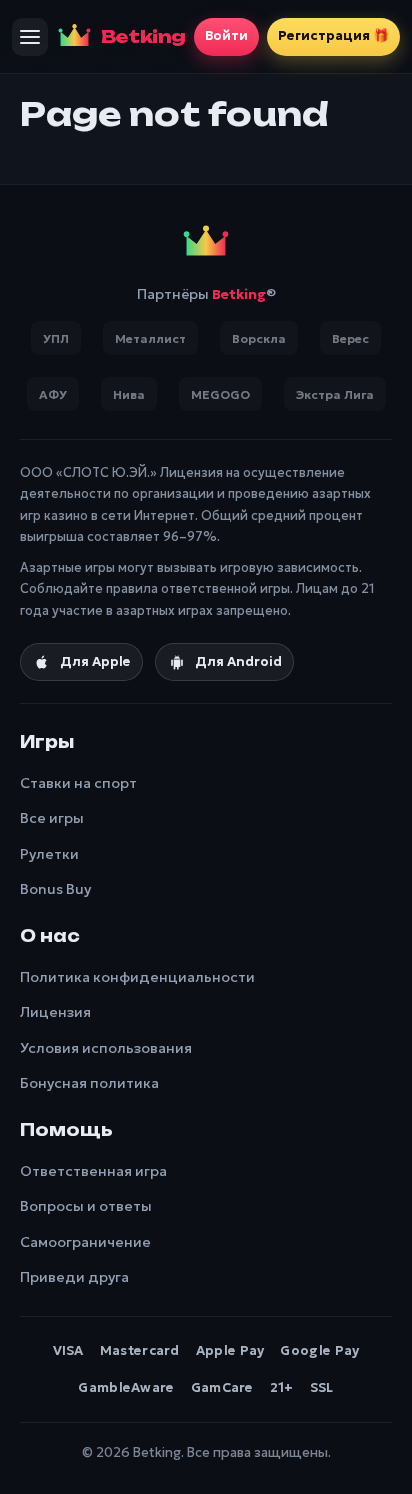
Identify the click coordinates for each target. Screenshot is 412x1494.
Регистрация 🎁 (333, 35)
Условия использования (106, 1048)
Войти (226, 35)
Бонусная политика (89, 1083)
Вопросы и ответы (86, 1206)
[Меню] (30, 37)
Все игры (52, 818)
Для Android (238, 661)
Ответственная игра (93, 1171)
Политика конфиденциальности (137, 977)
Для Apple (95, 661)
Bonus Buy (55, 889)
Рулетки (49, 854)
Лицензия (55, 1012)
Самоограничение (85, 1242)
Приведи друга (74, 1277)
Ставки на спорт (78, 783)
